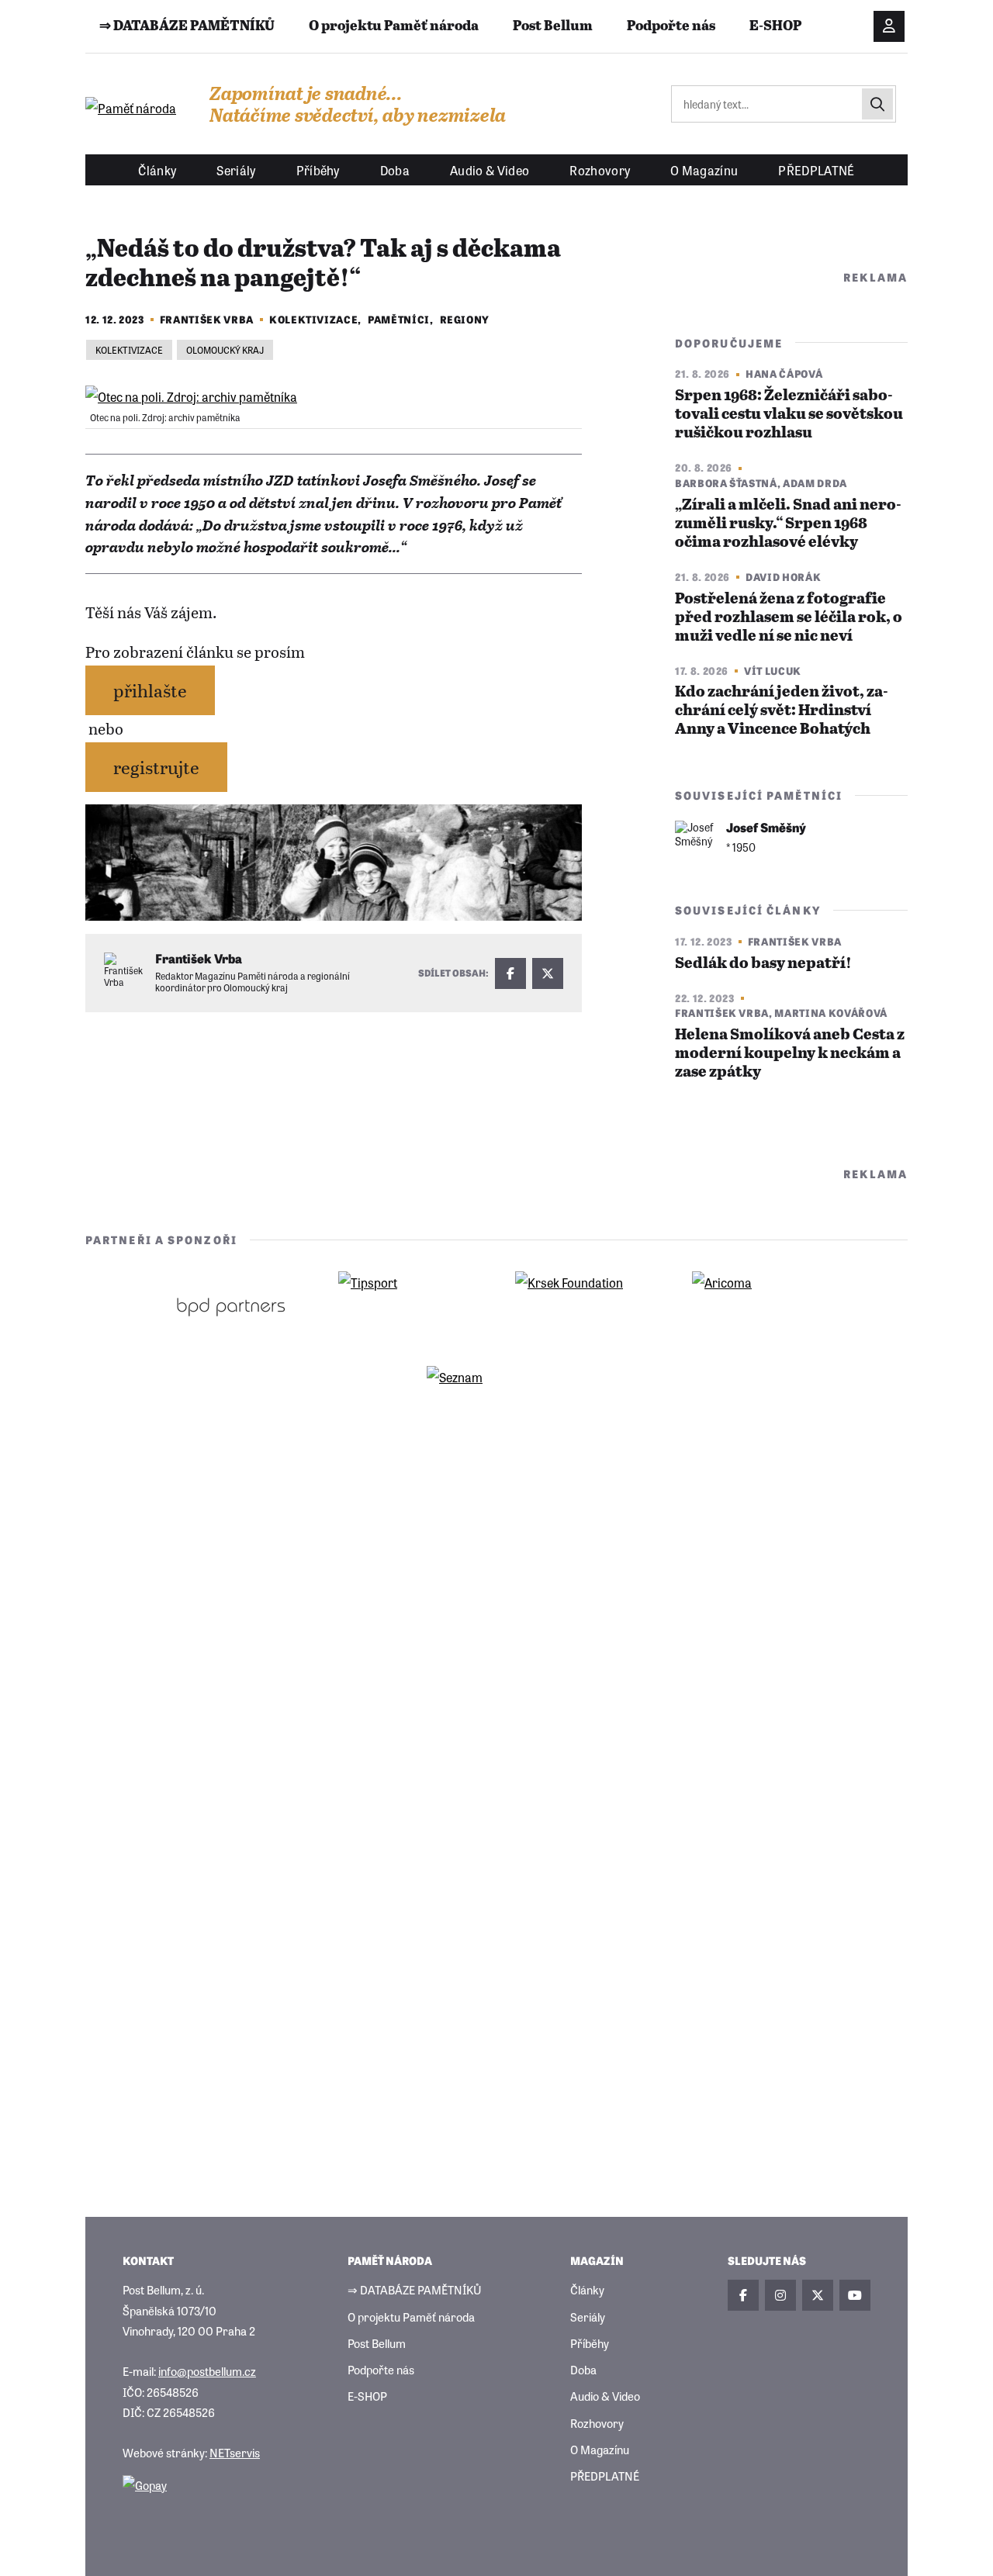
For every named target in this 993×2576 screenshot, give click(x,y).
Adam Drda (815, 483)
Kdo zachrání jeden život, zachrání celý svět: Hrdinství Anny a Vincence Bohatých (782, 711)
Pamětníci (399, 319)
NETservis (235, 2452)
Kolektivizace (313, 319)
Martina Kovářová (830, 1013)
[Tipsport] (408, 1306)
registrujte (156, 767)
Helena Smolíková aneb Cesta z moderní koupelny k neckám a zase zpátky (790, 1054)
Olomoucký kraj (225, 350)
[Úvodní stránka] (132, 108)
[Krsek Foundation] (585, 1306)
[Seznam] (496, 1401)
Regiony (465, 319)
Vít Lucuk (773, 671)
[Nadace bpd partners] (231, 1306)
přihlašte (150, 690)
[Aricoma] (762, 1306)
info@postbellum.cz (207, 2371)
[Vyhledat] (877, 104)
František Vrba (207, 319)
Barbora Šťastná (726, 483)
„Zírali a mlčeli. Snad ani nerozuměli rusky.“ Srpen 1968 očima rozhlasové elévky (788, 524)
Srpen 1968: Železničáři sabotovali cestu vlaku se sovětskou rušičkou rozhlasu (789, 415)
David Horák (783, 577)
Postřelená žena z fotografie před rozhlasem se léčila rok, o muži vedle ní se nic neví (789, 618)
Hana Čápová (784, 373)
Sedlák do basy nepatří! (763, 964)
